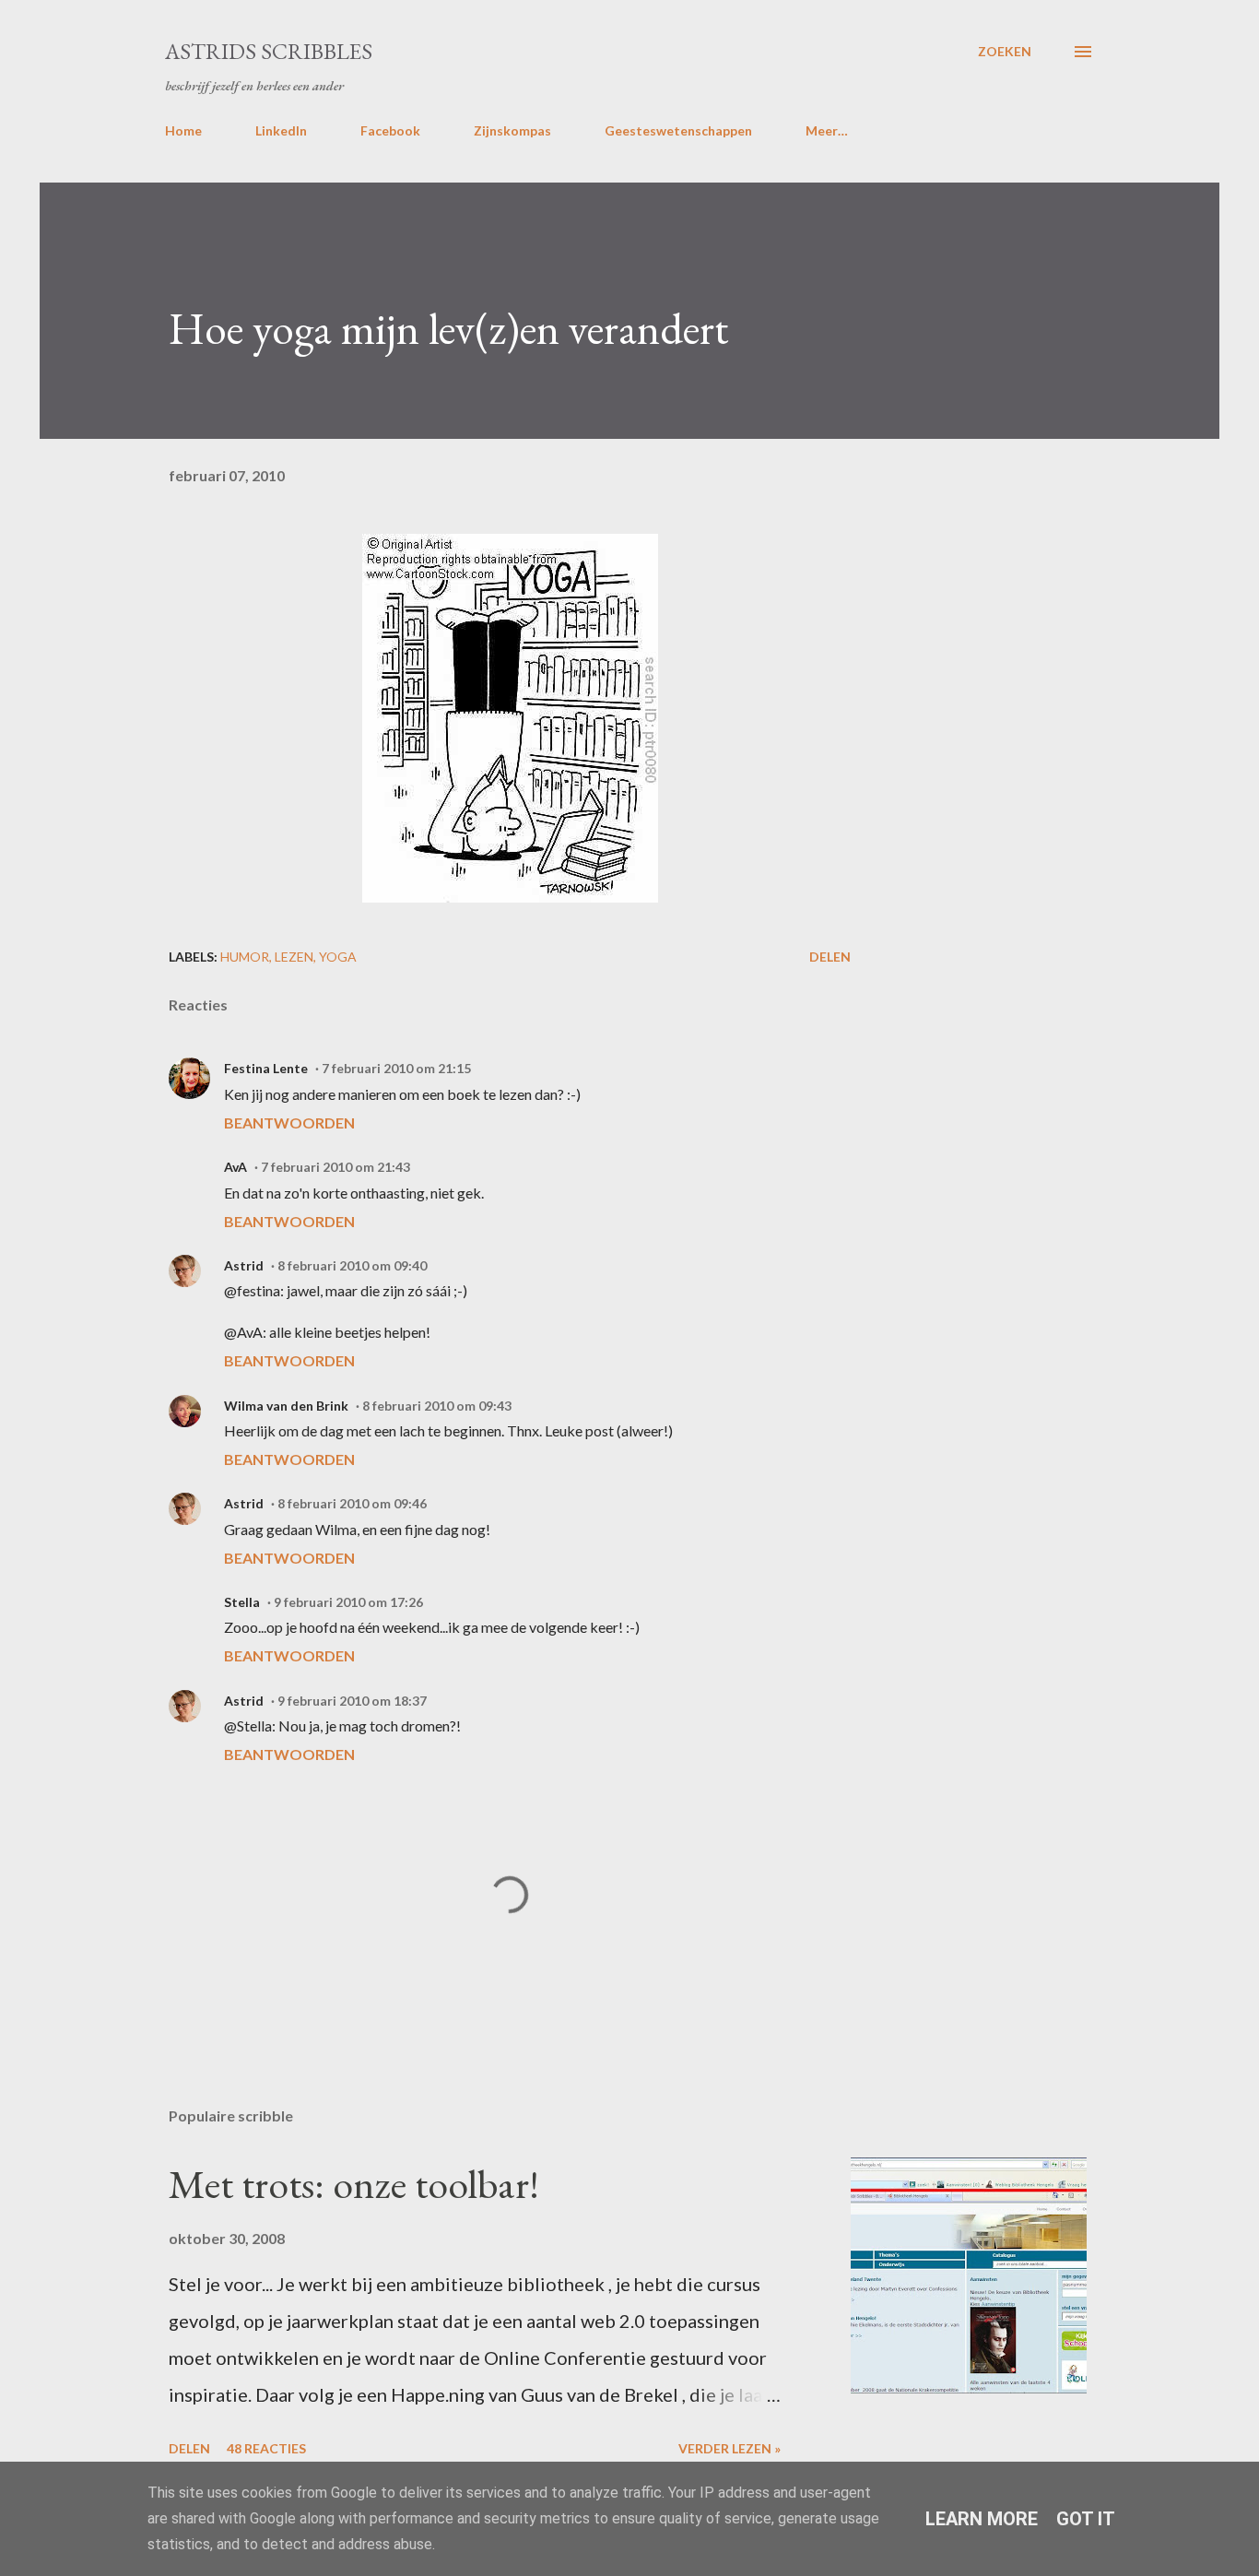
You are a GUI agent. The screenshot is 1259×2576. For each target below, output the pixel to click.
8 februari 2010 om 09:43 (437, 1406)
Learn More (982, 2519)
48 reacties (266, 2448)
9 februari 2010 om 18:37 (352, 1701)
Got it (1086, 2519)
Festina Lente (266, 1068)
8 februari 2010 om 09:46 (352, 1503)
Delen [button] (830, 957)
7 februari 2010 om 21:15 (396, 1068)
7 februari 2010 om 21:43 (335, 1167)
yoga (338, 957)
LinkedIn (281, 130)
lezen (294, 957)
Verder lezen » (730, 2448)
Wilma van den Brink (286, 1406)
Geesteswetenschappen (678, 130)
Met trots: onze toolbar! (354, 2184)
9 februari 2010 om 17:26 (348, 1602)
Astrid (244, 1265)
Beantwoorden (289, 1123)
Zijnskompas (512, 130)
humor (245, 957)
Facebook (390, 130)
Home (183, 130)
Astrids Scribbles (269, 51)
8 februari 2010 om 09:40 (352, 1265)
